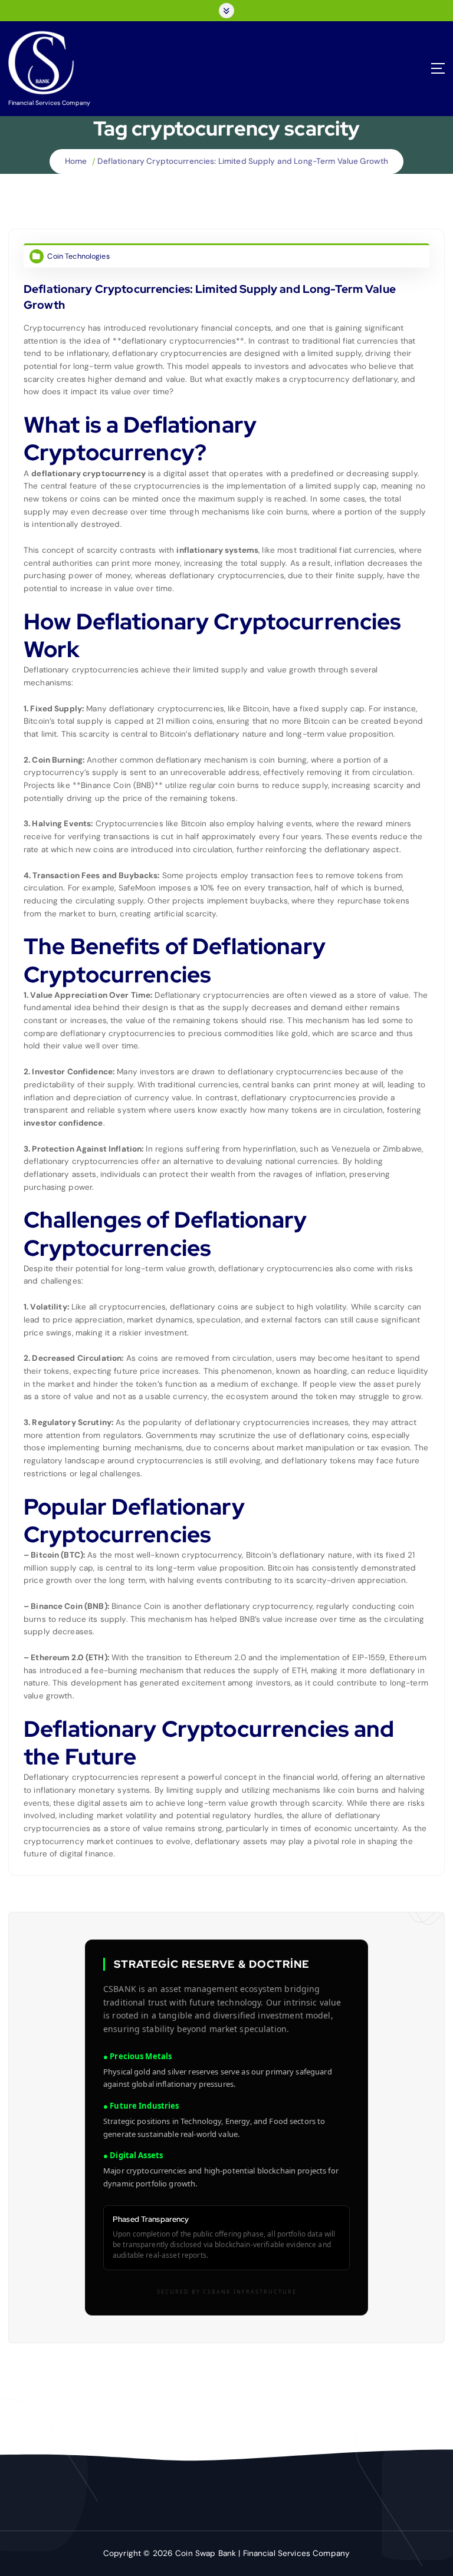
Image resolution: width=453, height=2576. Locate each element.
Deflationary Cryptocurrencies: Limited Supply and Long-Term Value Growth (243, 161)
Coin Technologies (78, 256)
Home (76, 161)
